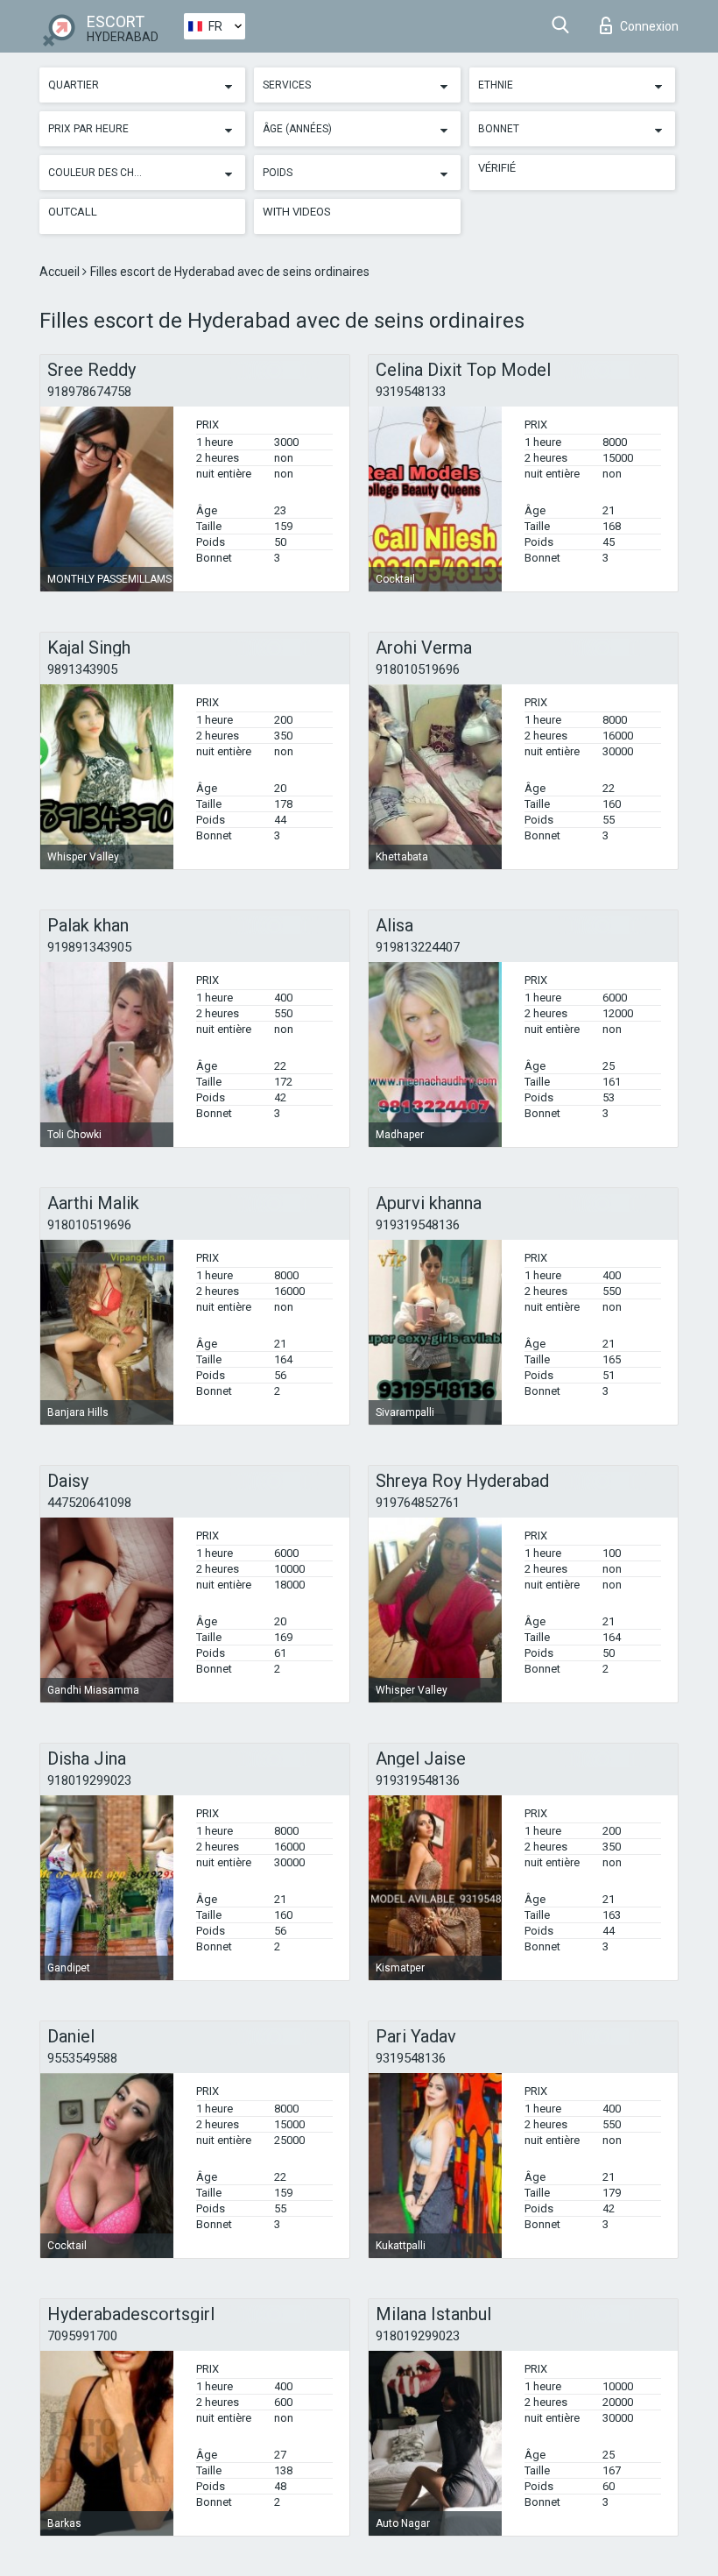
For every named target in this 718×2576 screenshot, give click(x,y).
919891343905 (89, 947)
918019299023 (89, 1780)
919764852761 (418, 1503)
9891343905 (82, 669)
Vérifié (497, 168)
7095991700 (82, 2336)
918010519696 (418, 669)
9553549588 (82, 2058)
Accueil (61, 272)
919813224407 (418, 947)
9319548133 (411, 392)
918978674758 (89, 392)
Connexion (649, 26)
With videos (297, 212)
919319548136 (418, 1225)
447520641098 (89, 1503)
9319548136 (411, 2058)
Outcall (73, 212)
